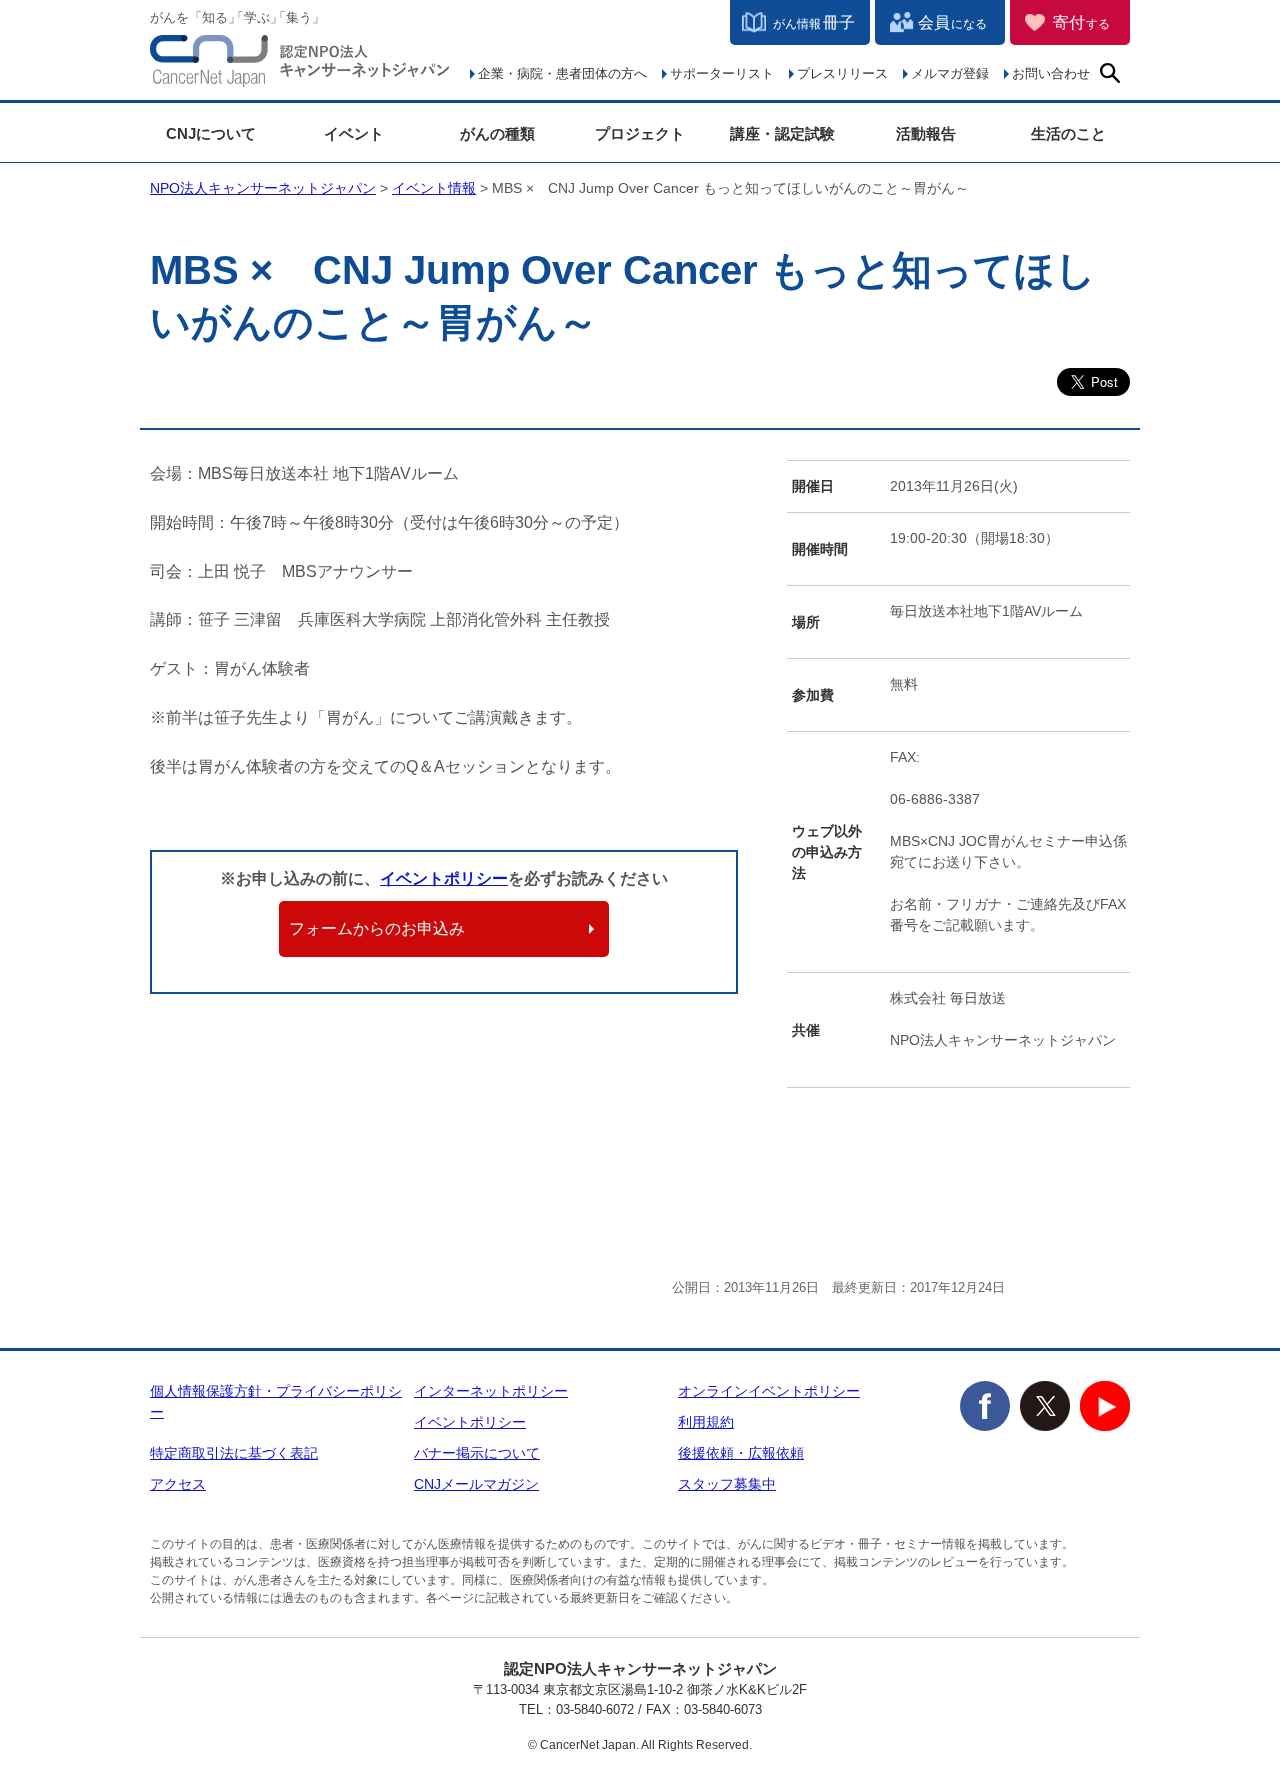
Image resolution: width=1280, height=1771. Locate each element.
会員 (952, 22)
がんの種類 (497, 133)
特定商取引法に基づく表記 (234, 1453)
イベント (354, 133)
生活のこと (1068, 133)
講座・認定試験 (782, 133)
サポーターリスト (722, 73)
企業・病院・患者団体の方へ (562, 73)
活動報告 (926, 133)
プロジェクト (640, 133)
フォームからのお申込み (377, 928)
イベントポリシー (444, 878)
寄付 (1081, 22)
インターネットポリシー (491, 1391)
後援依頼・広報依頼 (741, 1453)
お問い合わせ (1051, 73)
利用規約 (706, 1422)
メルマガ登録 (950, 73)
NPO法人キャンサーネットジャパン (300, 65)
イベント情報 (434, 188)
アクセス (178, 1484)
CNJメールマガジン (476, 1484)
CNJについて (211, 133)
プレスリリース (842, 73)
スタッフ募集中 (727, 1484)
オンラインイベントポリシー (769, 1391)
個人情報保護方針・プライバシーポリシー (276, 1401)
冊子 (814, 22)
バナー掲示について (477, 1453)
